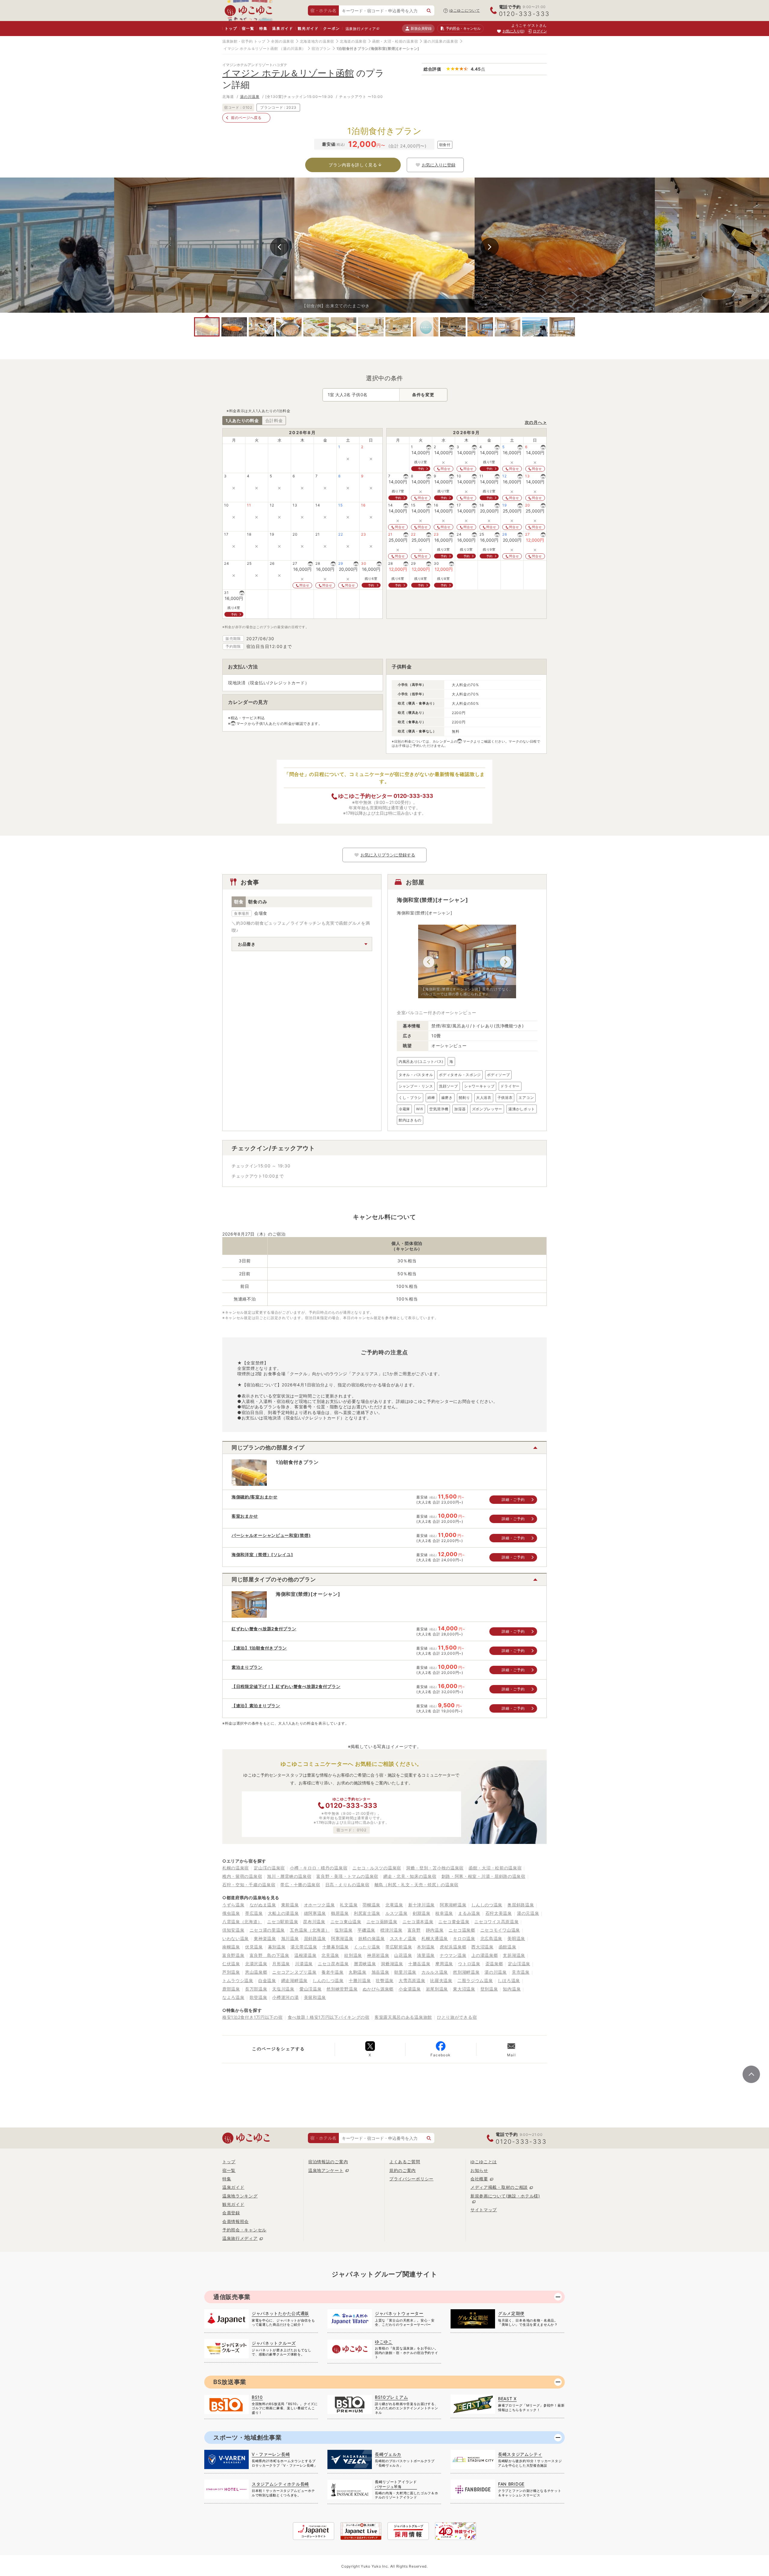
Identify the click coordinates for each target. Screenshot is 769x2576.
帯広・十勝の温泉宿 (300, 1885)
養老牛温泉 (333, 1972)
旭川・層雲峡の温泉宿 (289, 1876)
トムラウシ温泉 (238, 1980)
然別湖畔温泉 (466, 1972)
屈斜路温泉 (315, 1938)
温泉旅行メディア (361, 29)
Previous (279, 247)
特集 (263, 28)
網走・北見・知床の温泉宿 (410, 1876)
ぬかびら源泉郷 (378, 1989)
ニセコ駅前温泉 (283, 1922)
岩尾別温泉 (437, 1989)
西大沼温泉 (482, 1947)
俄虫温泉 (231, 1913)
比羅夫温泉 (441, 1980)
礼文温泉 (349, 1905)
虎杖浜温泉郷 (453, 1947)
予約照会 (463, 28)
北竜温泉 (394, 1905)
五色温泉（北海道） (310, 1930)
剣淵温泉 (422, 1913)
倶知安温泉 (233, 1930)
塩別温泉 (343, 1930)
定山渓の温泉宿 (269, 1868)
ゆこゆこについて (465, 10)
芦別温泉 (231, 1972)
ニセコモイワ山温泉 (500, 1930)
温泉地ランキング (240, 2196)
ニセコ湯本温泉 (418, 1922)
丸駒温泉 (358, 1972)
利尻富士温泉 (367, 1913)
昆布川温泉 (314, 1922)
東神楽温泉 (265, 1938)
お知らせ (479, 2170)
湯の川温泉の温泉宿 (441, 41)
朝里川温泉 (405, 1972)
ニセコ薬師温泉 (382, 1922)
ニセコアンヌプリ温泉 (294, 1972)
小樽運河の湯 (285, 1997)
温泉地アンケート (326, 2170)
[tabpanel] (384, 245)
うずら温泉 (233, 1905)
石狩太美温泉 (499, 1913)
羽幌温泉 (371, 1905)
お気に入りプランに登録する (388, 855)
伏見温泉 (254, 1947)
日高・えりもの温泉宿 (347, 1885)
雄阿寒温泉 (315, 1913)
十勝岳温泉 (419, 1964)
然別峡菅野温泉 (342, 1989)
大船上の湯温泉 (283, 1913)
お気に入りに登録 (439, 165)
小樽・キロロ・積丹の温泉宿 (319, 1868)
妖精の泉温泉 (372, 1938)
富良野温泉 (233, 1955)
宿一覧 (248, 28)
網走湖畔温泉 (294, 1980)
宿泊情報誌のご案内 (328, 2162)
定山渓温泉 (519, 1964)
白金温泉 (267, 1980)
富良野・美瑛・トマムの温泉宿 (347, 1876)
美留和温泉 (315, 1997)
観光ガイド (308, 28)
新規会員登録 (421, 28)
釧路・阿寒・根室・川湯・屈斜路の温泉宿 (483, 1876)
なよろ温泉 (233, 1997)
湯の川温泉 (250, 97)
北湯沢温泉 (256, 1964)
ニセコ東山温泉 (346, 1922)
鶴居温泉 (340, 1913)
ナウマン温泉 (453, 1955)
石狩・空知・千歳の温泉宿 (249, 1885)
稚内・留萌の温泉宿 (242, 1876)
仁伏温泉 (231, 1964)
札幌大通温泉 (435, 1938)
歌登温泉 (258, 1997)
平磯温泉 (366, 1930)
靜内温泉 (435, 1930)
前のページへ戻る (246, 118)
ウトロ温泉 (469, 1964)
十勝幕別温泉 (336, 1947)
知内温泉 (512, 1989)
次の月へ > (536, 422)
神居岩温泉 (378, 1955)
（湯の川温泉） (292, 49)
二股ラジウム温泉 (475, 1980)
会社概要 (479, 2179)
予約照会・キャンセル (244, 2230)
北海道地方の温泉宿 (317, 41)
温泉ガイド (283, 28)
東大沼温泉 (464, 1989)
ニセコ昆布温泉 (333, 1964)
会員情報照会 (236, 2221)
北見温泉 (330, 1955)
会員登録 (231, 2213)
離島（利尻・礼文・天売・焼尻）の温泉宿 (416, 1885)
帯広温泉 (254, 1913)
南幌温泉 (231, 1947)
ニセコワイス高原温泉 (496, 1922)
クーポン (331, 28)
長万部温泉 (256, 1989)
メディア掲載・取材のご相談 (499, 2187)
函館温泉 (508, 1947)
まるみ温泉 (469, 1913)
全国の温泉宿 (282, 41)
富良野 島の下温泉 (269, 1955)
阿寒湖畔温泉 (453, 1905)
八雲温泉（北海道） (242, 1922)
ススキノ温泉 (403, 1938)
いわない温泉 (236, 1938)
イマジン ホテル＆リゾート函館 (251, 49)
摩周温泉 (444, 1964)
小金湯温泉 (410, 1989)
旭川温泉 (290, 1938)
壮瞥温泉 (385, 1980)
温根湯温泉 (305, 1955)
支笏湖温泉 (514, 1955)
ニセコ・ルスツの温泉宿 (377, 1868)
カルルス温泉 (435, 1972)
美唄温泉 (516, 1938)
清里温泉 (426, 1955)
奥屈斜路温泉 (521, 1905)
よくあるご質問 (405, 2162)
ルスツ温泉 (397, 1913)
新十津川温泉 (421, 1905)
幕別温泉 (277, 1947)
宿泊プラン (321, 49)
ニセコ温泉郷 (462, 1930)
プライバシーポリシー (411, 2179)
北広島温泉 (491, 1938)
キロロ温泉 (464, 1938)
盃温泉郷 (494, 1964)
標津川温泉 (391, 1930)
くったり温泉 (367, 1947)
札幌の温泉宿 (236, 1868)
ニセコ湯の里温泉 (267, 1930)
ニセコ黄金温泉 (454, 1922)
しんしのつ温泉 (487, 1905)
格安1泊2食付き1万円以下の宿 (252, 2017)
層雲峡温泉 (365, 1964)
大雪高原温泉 (412, 1980)
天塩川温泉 (283, 1989)
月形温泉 (281, 1964)
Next (490, 247)
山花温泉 (403, 1955)
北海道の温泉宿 (353, 41)
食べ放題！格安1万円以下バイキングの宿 (329, 2017)
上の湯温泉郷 (485, 1955)
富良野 (414, 1930)
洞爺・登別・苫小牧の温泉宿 (435, 1868)
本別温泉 (426, 1947)
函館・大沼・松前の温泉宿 (395, 41)
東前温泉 (290, 1905)
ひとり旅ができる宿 (457, 2017)
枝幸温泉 (444, 1913)
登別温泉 (489, 1989)
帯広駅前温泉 (399, 1947)
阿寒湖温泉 (342, 1938)
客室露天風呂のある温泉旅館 (403, 2017)
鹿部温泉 (231, 1989)
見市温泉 (521, 1972)
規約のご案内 (403, 2170)
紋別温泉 (353, 1955)
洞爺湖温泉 (392, 1964)
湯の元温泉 (528, 1913)
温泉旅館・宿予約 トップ (244, 41)
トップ (231, 28)
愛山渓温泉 (311, 1989)
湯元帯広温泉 (304, 1947)
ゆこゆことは (484, 2162)
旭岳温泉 (380, 1972)
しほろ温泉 (509, 1980)
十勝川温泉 (360, 1980)
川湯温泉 (304, 1964)
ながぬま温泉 (263, 1905)
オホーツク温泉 (319, 1905)
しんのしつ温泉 (328, 1980)
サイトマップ (484, 2210)
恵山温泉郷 (256, 1972)
